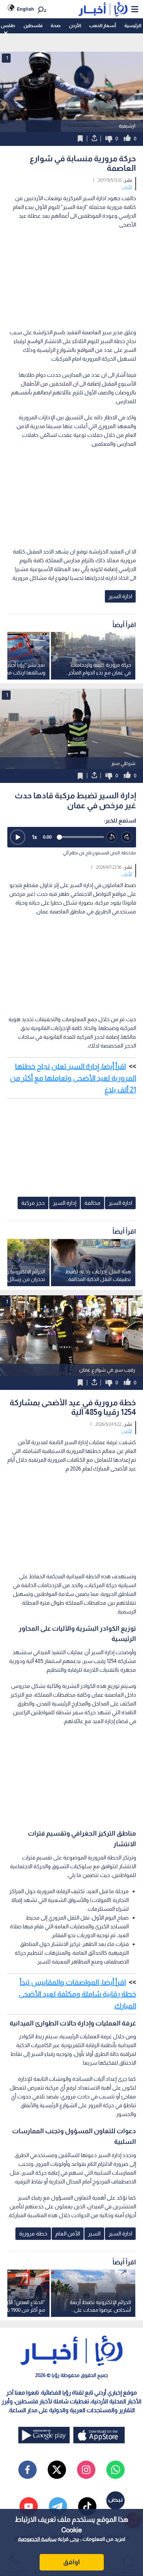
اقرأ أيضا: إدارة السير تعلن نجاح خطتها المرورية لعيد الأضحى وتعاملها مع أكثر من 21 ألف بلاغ (73, 1078)
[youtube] (29, 2506)
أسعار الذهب (102, 25)
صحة (56, 25)
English (25, 9)
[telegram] (58, 2506)
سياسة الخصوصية (37, 2539)
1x (34, 837)
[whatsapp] (115, 2470)
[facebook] (27, 2470)
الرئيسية (133, 25)
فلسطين (33, 25)
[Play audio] (18, 837)
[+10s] (127, 837)
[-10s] (112, 837)
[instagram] (86, 2470)
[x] (57, 2470)
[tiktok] (87, 2506)
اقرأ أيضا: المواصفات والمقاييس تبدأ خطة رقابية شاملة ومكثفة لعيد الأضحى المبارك (77, 1994)
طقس (8, 25)
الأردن (75, 25)
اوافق (71, 2562)
